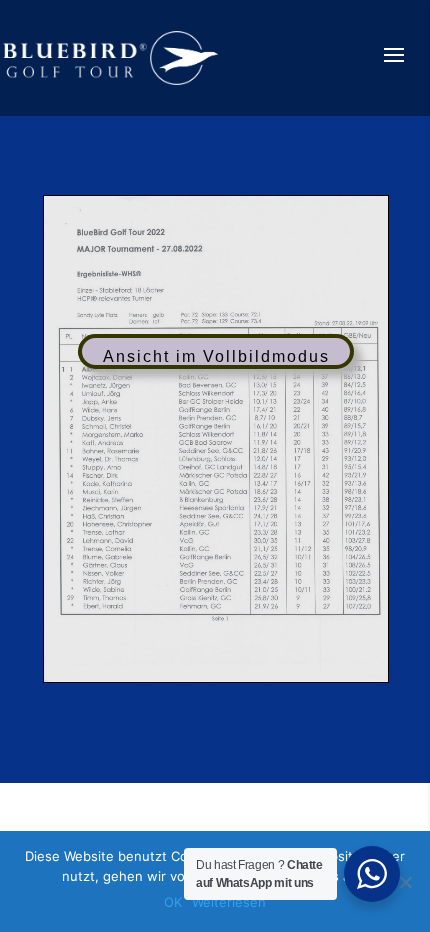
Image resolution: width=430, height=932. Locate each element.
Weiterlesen (229, 902)
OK (173, 902)
